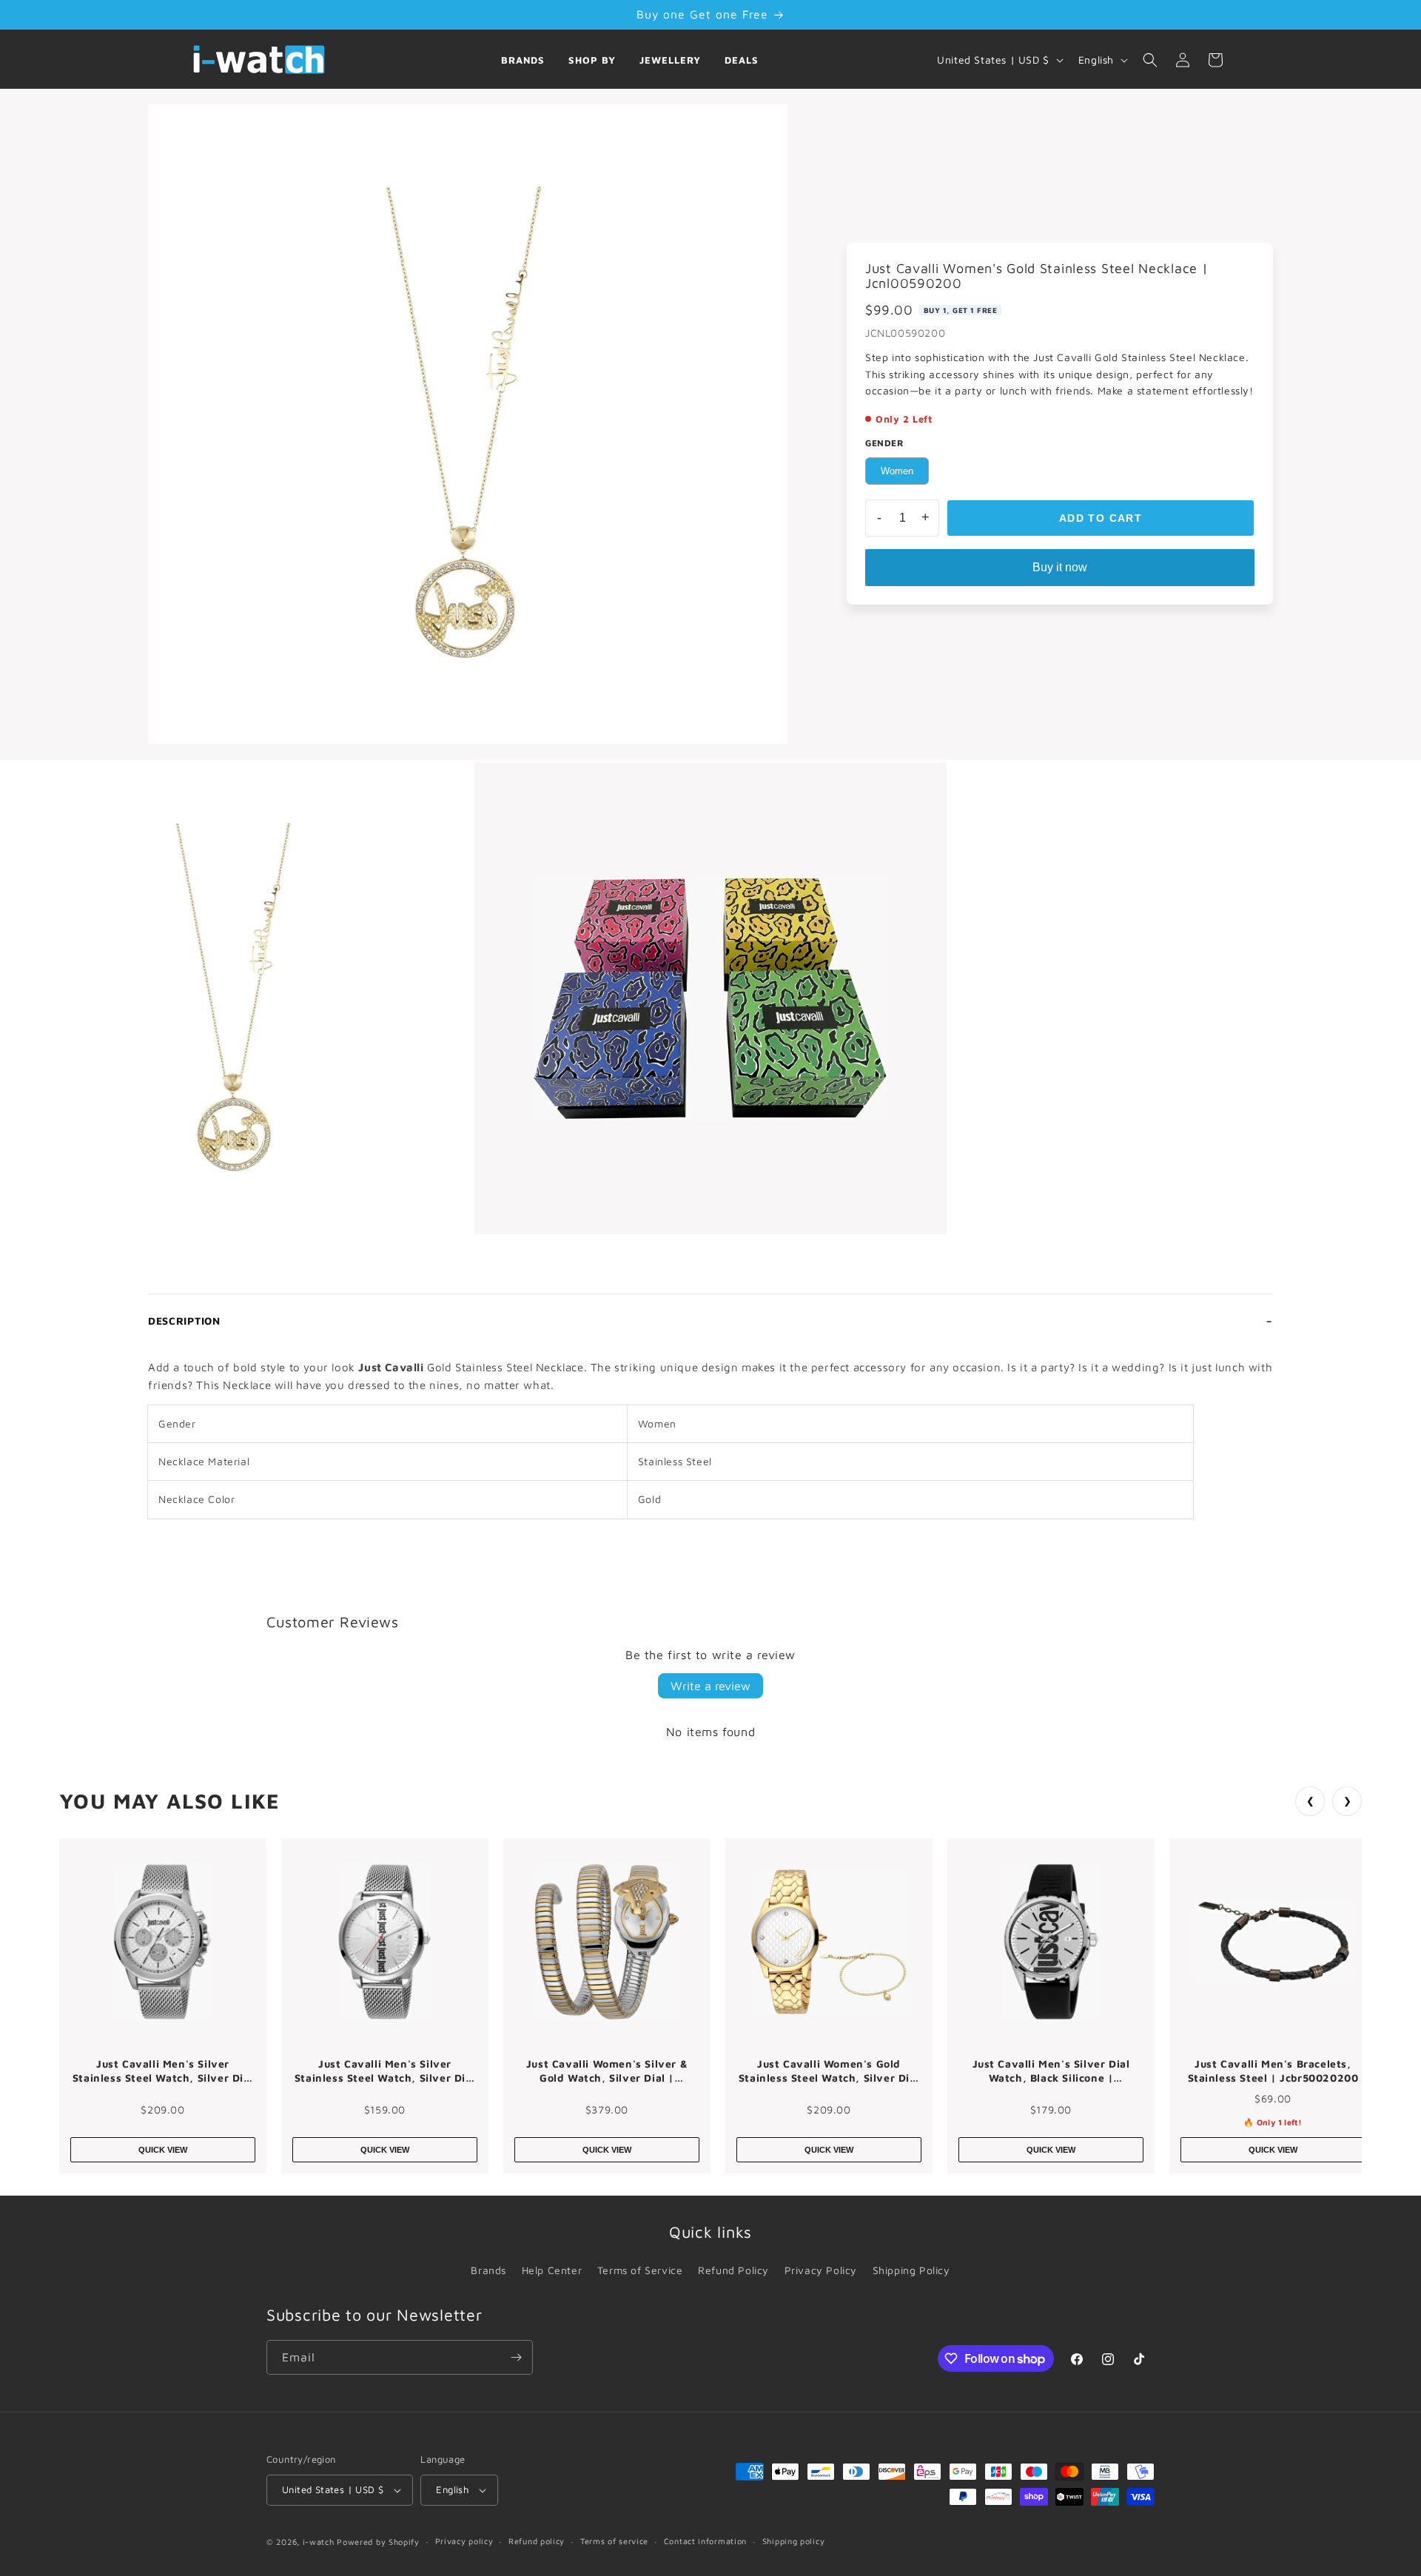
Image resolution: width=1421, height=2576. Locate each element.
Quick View (163, 2150)
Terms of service (614, 2541)
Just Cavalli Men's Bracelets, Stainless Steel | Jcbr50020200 (1273, 2071)
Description (184, 1321)
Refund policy (537, 2541)
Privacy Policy (821, 2270)
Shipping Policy (911, 2270)
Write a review (710, 1686)
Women (897, 471)
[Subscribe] (516, 2357)
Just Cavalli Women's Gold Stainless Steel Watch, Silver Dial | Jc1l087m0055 (829, 2071)
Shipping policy (794, 2541)
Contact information (705, 2541)
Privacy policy (464, 2541)
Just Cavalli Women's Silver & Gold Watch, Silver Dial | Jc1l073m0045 (607, 2071)
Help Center (552, 2270)
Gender (885, 443)
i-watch (319, 2542)
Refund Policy (733, 2270)
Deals (742, 60)
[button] (1150, 60)
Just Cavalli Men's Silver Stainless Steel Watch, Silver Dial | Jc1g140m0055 (163, 2071)
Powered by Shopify (378, 2542)
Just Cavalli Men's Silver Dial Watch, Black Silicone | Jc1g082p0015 (1051, 2071)
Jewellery (670, 60)
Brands (523, 60)
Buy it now (1060, 567)
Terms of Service (640, 2270)
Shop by (592, 60)
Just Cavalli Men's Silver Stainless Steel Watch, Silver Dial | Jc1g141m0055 (385, 2071)
